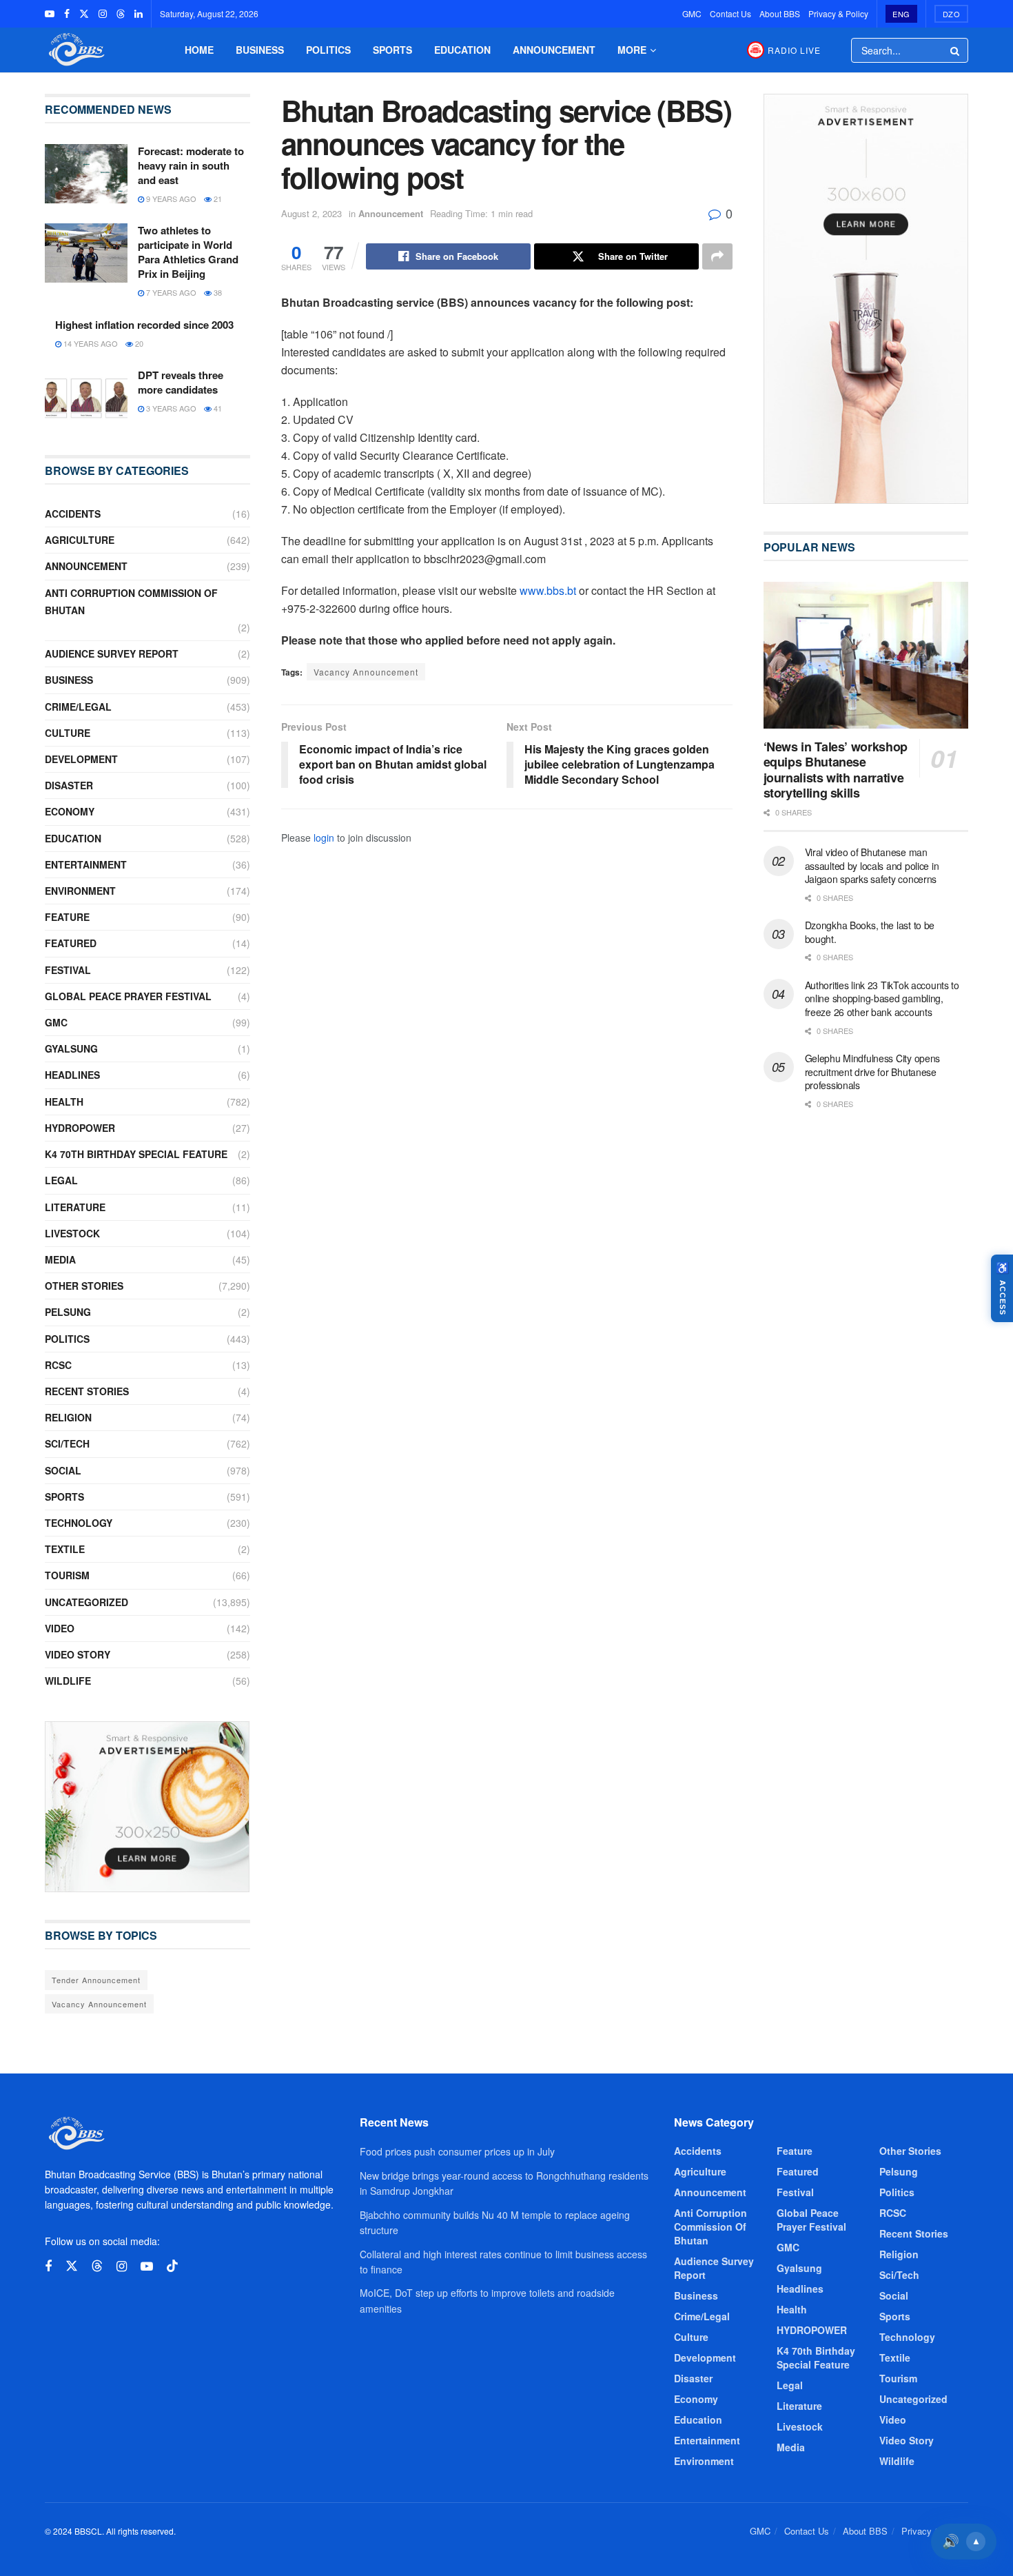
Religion (68, 1417)
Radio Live (794, 50)
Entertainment (86, 864)
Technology (79, 1523)
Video (60, 1628)
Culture (68, 733)
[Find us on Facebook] (67, 14)
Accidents (73, 514)
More (632, 50)
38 (217, 292)
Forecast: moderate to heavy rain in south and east (191, 165)
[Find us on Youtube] (50, 14)
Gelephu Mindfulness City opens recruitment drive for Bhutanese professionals (873, 1072)
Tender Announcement (96, 1980)
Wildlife (68, 1681)
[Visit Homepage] (75, 50)
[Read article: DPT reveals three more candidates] (86, 398)
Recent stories (87, 1391)
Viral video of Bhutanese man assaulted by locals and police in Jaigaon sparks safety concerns (872, 865)
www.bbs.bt (548, 590)
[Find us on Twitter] (84, 14)
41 (217, 408)
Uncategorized (86, 1602)
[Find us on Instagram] (103, 14)
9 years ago (170, 199)
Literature (75, 1207)
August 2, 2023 (311, 213)
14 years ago (90, 343)
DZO (952, 14)
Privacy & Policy (838, 13)
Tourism (67, 1575)
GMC (692, 13)
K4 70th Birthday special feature (136, 1154)
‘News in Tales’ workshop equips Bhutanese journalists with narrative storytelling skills (836, 770)
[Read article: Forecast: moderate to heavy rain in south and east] (86, 174)
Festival (68, 970)
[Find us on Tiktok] (172, 2266)
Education (462, 50)
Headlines (72, 1075)
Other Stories (84, 1286)
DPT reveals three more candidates (181, 382)
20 (138, 343)
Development (81, 759)
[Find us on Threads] (121, 14)
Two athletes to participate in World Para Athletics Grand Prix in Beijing (188, 252)
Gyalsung (71, 1048)
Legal (61, 1180)
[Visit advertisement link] (147, 1807)
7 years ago (170, 292)
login (324, 838)
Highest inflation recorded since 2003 (144, 325)
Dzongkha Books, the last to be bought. (870, 932)
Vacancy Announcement (366, 672)
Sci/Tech (67, 1443)
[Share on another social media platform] (717, 256)
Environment (80, 891)
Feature (67, 917)
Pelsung (68, 1312)
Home (199, 50)
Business (260, 50)
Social (63, 1470)
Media (60, 1259)
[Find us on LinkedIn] (139, 14)
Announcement (554, 50)
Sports (392, 50)
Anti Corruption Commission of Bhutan (131, 601)
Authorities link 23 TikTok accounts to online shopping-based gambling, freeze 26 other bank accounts (882, 998)
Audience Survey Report (112, 653)
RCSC (58, 1365)
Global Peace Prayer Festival (128, 996)
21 (217, 199)
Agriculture (80, 540)
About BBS (780, 13)
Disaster (69, 785)
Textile (65, 1549)
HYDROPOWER (80, 1128)
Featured (71, 943)
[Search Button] (956, 50)
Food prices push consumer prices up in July (457, 2151)
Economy (70, 811)
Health (64, 1102)
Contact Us (730, 13)
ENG (901, 14)
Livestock (72, 1233)
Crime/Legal (78, 707)
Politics (328, 50)
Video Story (78, 1654)
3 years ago (170, 408)
